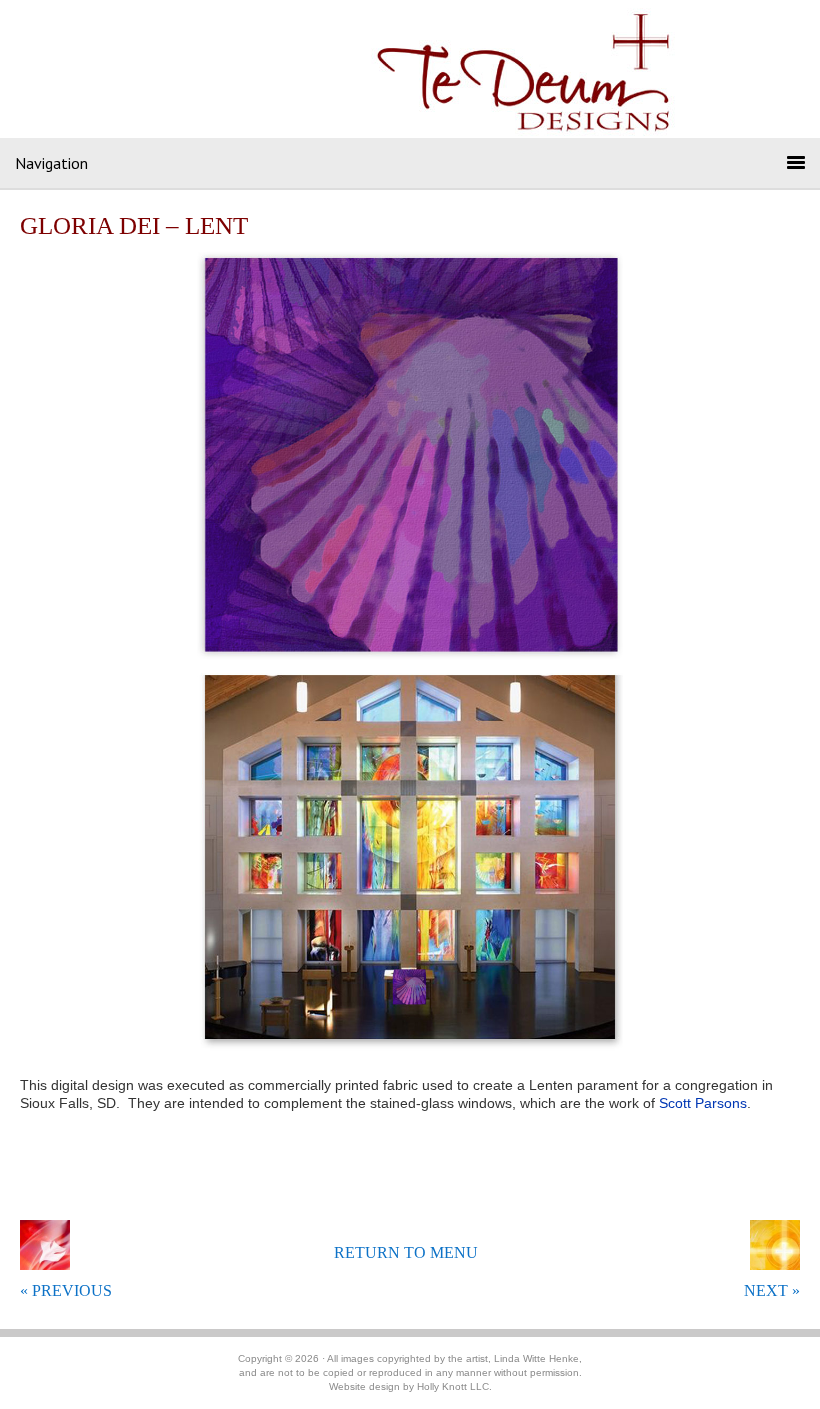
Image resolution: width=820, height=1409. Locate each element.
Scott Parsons (703, 1103)
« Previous (66, 1290)
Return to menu (406, 1252)
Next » (772, 1290)
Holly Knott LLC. (454, 1386)
